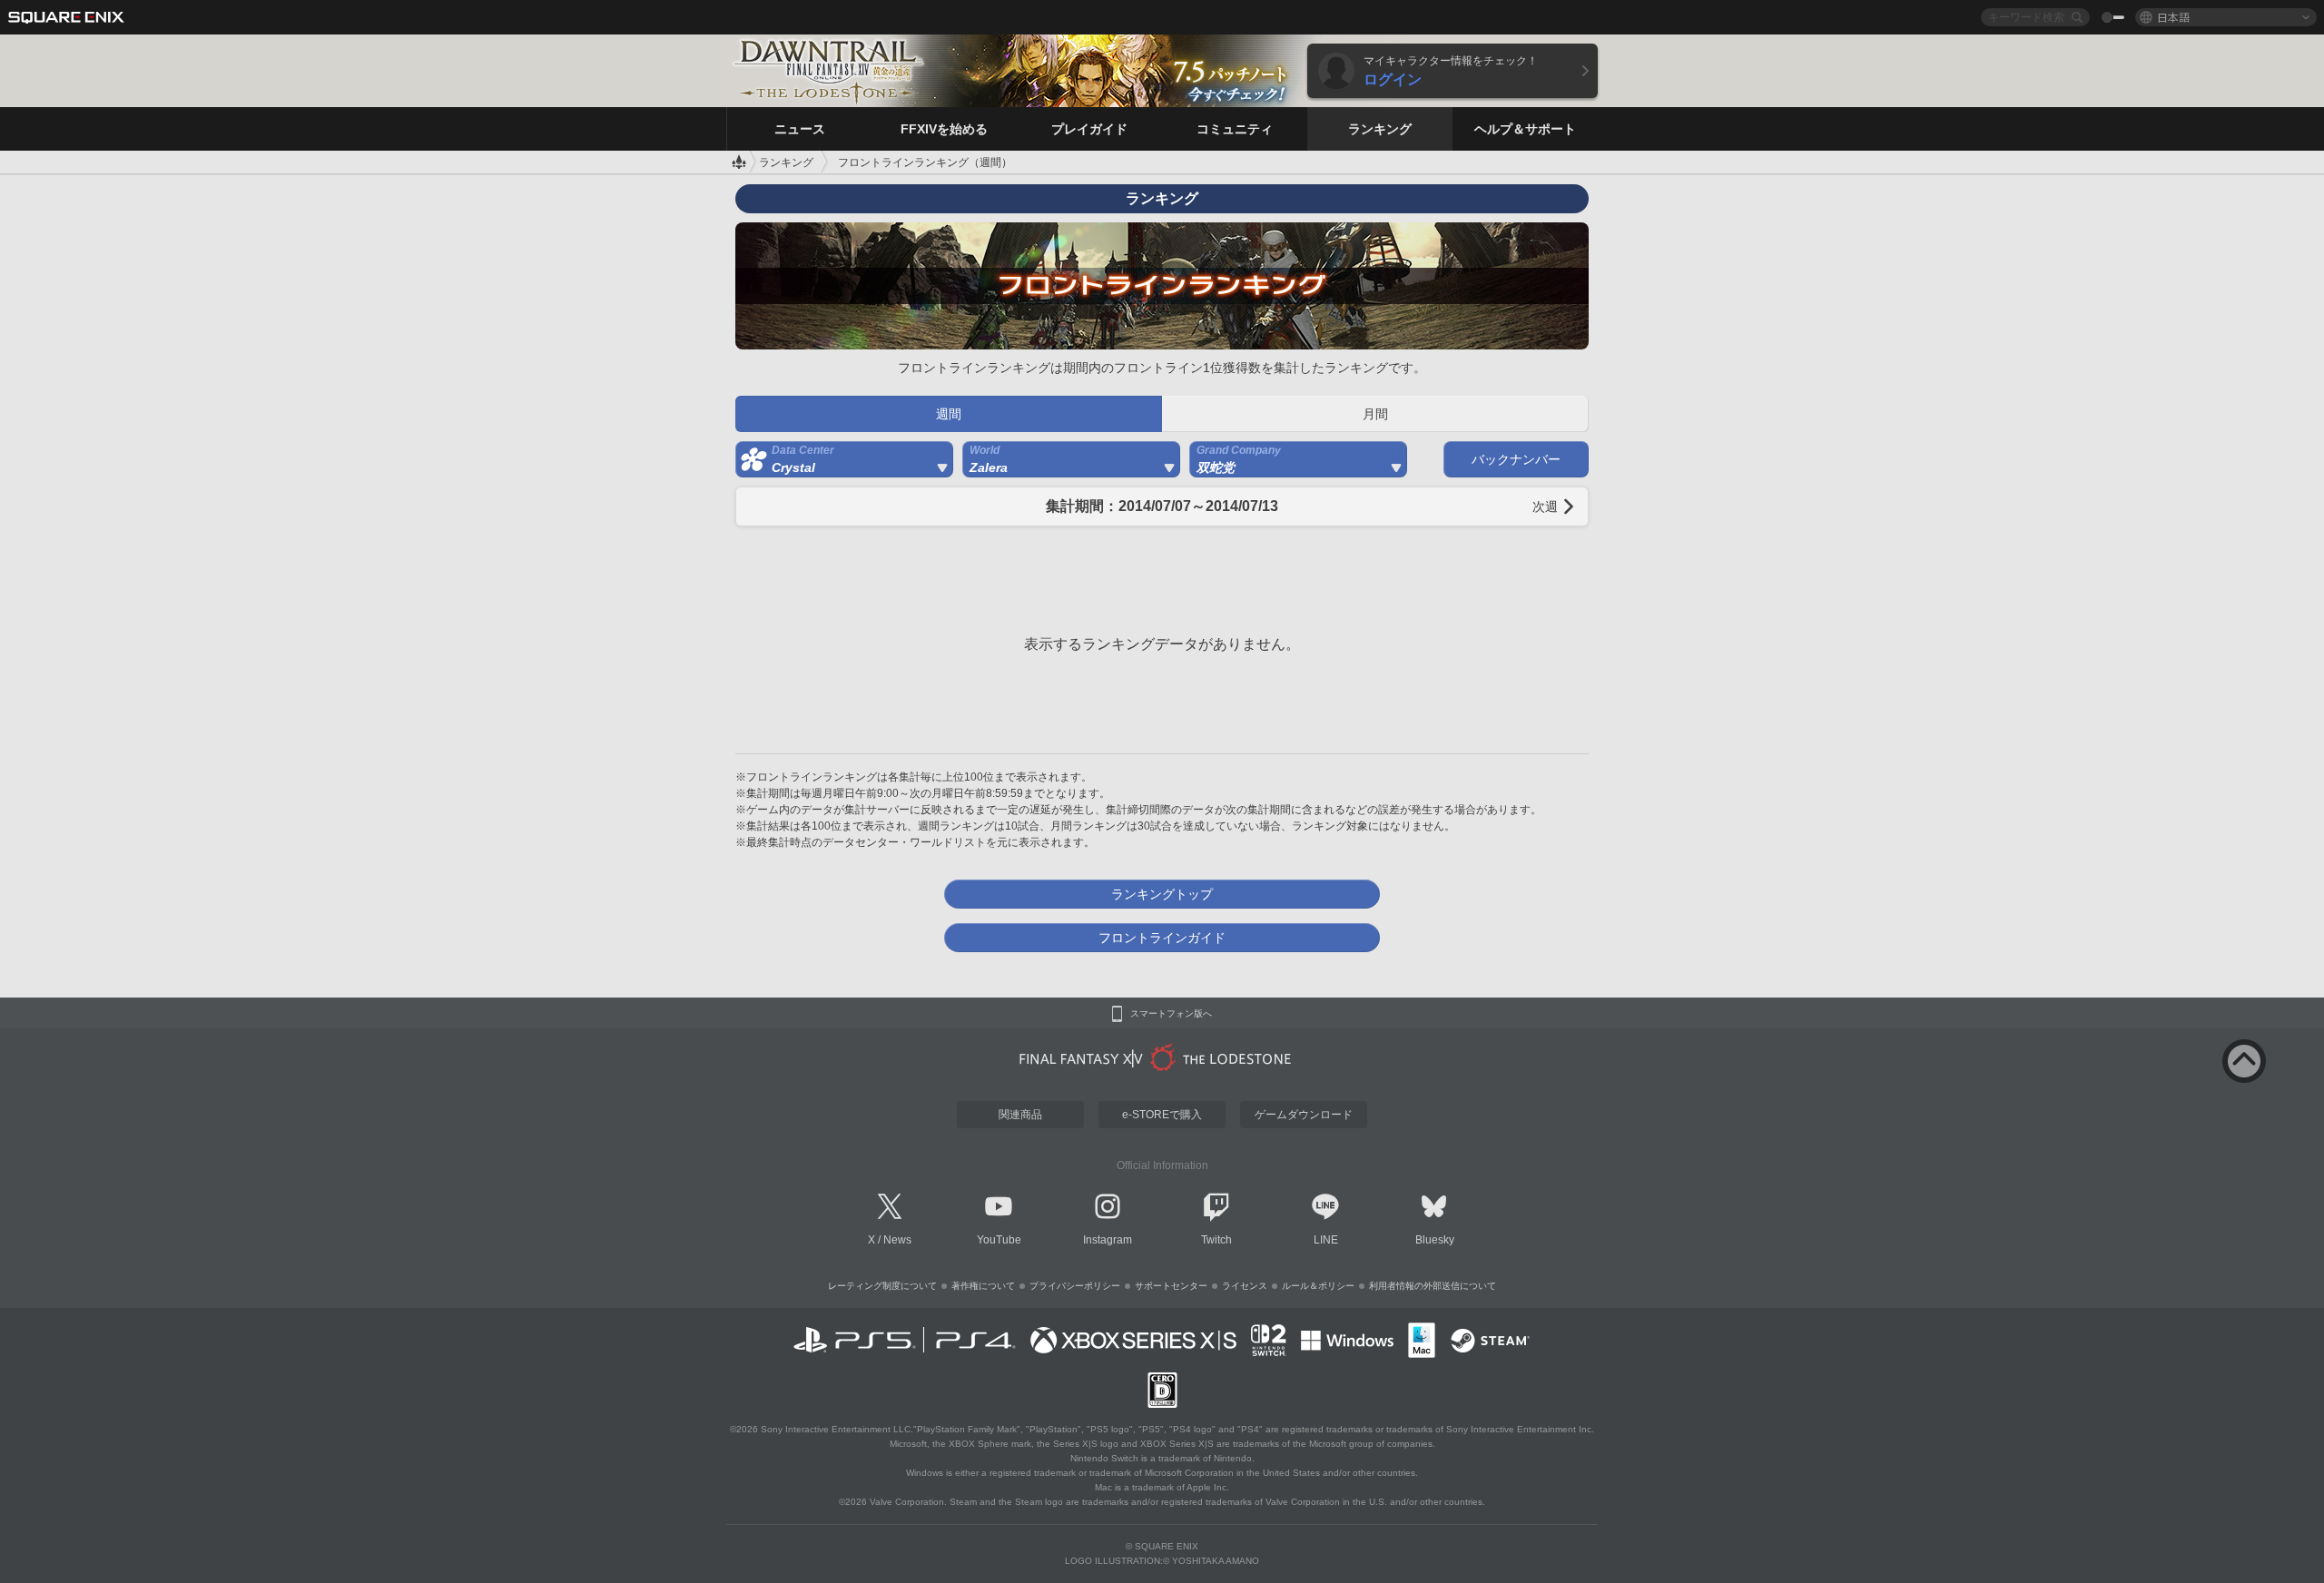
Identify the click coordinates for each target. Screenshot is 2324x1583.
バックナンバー (1516, 459)
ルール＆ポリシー (1318, 1286)
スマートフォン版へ (1171, 1014)
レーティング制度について (882, 1286)
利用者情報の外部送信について (1433, 1286)
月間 (1375, 414)
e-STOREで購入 (1162, 1115)
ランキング (786, 162)
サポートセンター (1171, 1286)
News (897, 1240)
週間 (949, 414)
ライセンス (1245, 1286)
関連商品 (1020, 1115)
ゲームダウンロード (1304, 1115)
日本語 (2173, 17)
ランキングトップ (1162, 894)
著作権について (983, 1286)
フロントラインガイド (1162, 938)
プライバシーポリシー (1075, 1286)
